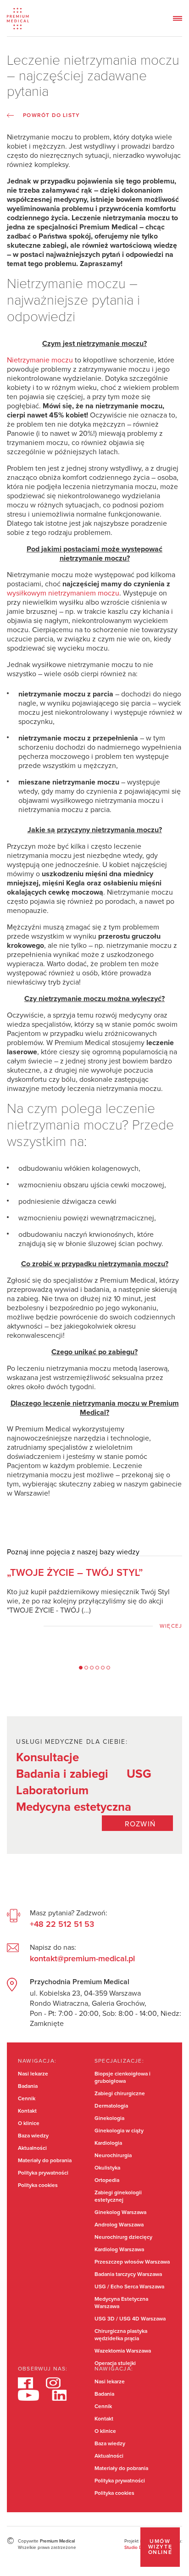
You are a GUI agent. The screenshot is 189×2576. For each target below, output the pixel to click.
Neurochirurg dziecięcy (123, 2237)
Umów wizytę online (160, 2547)
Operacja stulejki (115, 2364)
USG (139, 1774)
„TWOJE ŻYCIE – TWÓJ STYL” (75, 1573)
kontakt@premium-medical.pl (82, 1959)
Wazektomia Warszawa (123, 2351)
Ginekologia (109, 2119)
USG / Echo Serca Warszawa (129, 2287)
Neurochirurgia (113, 2156)
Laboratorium (52, 1791)
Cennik (27, 2099)
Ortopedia (107, 2181)
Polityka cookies (38, 2186)
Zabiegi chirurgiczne (120, 2094)
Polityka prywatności (43, 2173)
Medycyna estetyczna (74, 1807)
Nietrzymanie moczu (40, 360)
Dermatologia (111, 2106)
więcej (171, 1626)
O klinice (29, 2124)
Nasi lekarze (33, 2074)
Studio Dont (137, 2548)
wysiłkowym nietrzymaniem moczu (63, 593)
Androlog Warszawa (119, 2225)
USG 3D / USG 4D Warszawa (130, 2319)
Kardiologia (108, 2143)
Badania (28, 2086)
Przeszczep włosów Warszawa (132, 2262)
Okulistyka (107, 2168)
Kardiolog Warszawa (119, 2250)
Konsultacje (47, 1758)
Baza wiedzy (33, 2136)
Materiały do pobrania (45, 2161)
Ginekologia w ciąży (119, 2131)
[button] (81, 1668)
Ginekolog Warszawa (120, 2213)
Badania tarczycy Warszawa (128, 2275)
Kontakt (27, 2111)
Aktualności (32, 2148)
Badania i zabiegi (62, 1774)
